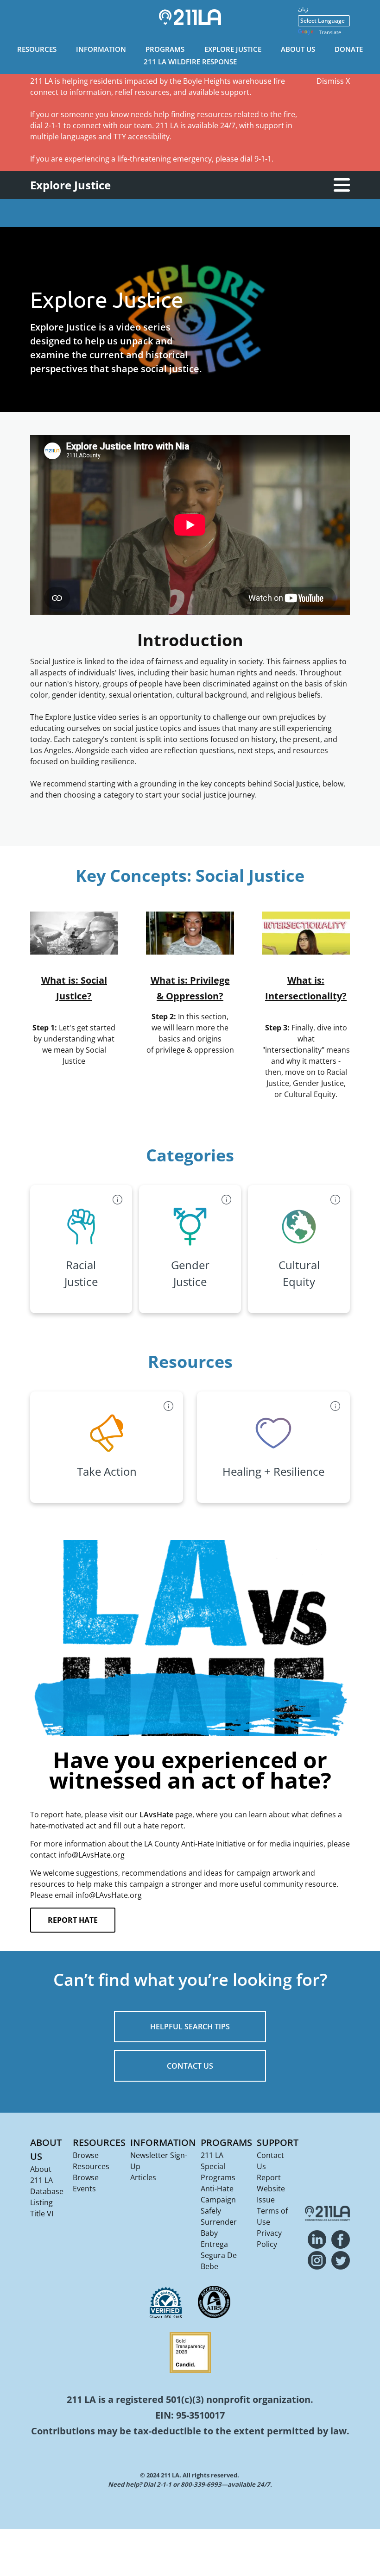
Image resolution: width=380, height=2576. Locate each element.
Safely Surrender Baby (219, 2222)
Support (278, 2143)
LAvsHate (156, 1815)
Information (101, 49)
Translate (330, 32)
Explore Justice (233, 49)
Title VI (42, 2214)
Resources (37, 49)
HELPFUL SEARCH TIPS (190, 2027)
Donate (349, 49)
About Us (298, 49)
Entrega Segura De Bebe (219, 2255)
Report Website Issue (271, 2189)
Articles (143, 2177)
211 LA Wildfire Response (190, 62)
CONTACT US (190, 2066)
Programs (165, 49)
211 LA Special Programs (218, 2166)
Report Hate (73, 1920)
